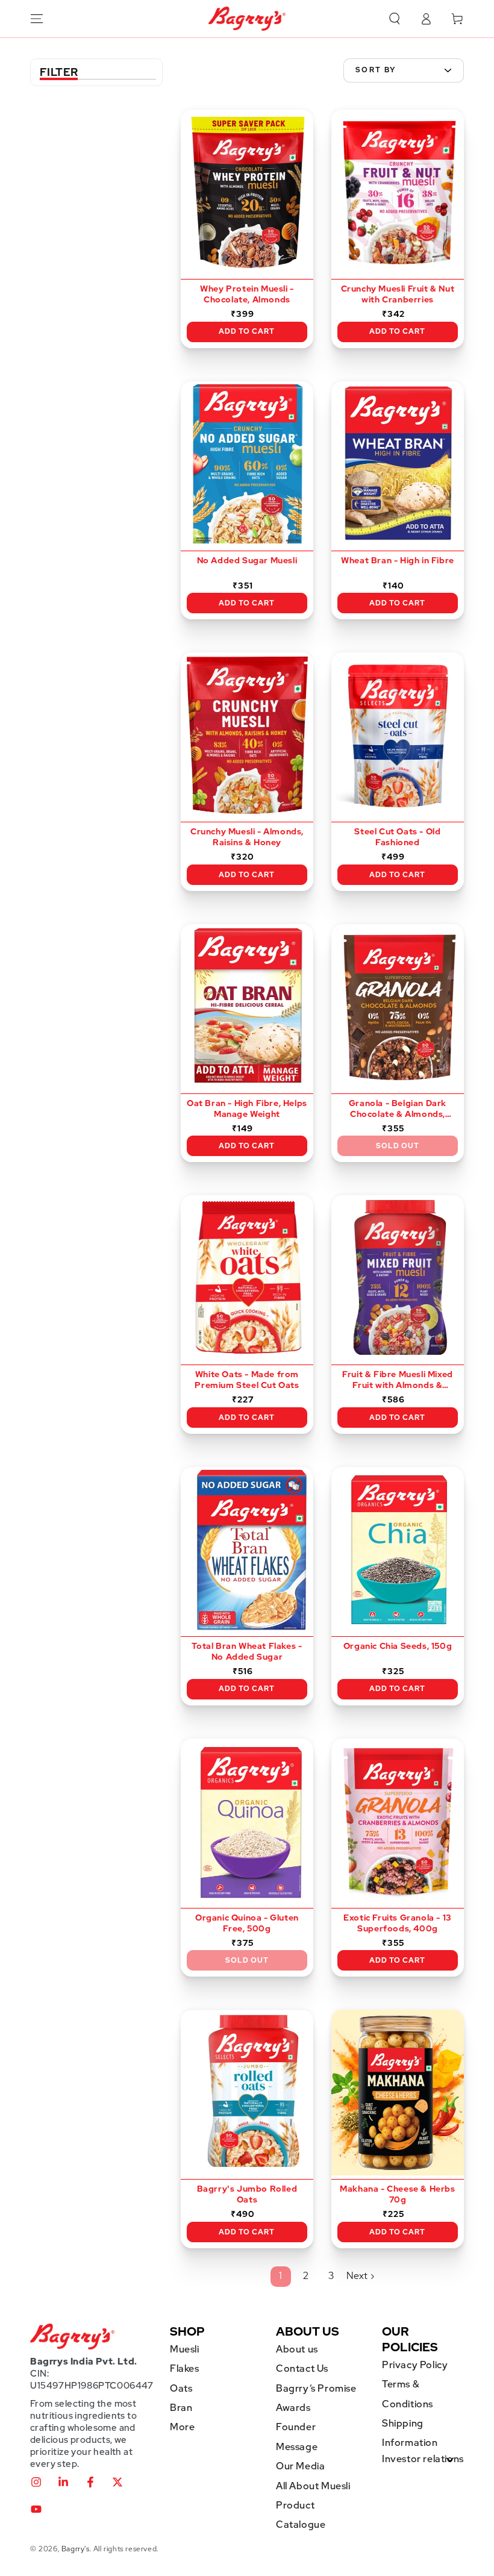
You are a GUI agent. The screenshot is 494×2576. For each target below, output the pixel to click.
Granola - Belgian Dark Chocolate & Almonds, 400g (398, 1109)
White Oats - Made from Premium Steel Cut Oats (247, 1380)
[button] (395, 19)
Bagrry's (76, 2549)
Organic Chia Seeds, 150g (398, 1646)
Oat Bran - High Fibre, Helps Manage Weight (247, 1108)
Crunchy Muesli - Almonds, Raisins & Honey (247, 837)
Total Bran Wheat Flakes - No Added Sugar (247, 1651)
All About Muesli (313, 2486)
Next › (361, 2276)
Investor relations (423, 2459)
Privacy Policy (415, 2365)
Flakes (185, 2368)
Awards (293, 2408)
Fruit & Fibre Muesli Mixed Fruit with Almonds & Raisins (398, 1380)
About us (297, 2349)
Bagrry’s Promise (316, 2388)
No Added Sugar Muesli (247, 560)
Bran (181, 2408)
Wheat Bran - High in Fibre (398, 560)
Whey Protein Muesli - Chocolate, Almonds (247, 294)
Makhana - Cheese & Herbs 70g (397, 2194)
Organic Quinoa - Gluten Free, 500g (247, 1923)
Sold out (398, 1146)
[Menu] (37, 19)
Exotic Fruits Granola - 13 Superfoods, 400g (398, 1923)
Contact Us (302, 2368)
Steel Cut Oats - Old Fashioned (397, 837)
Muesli (185, 2349)
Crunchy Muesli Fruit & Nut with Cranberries (398, 294)
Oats (181, 2388)
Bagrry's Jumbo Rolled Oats (247, 2194)
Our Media (300, 2466)
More (182, 2427)
